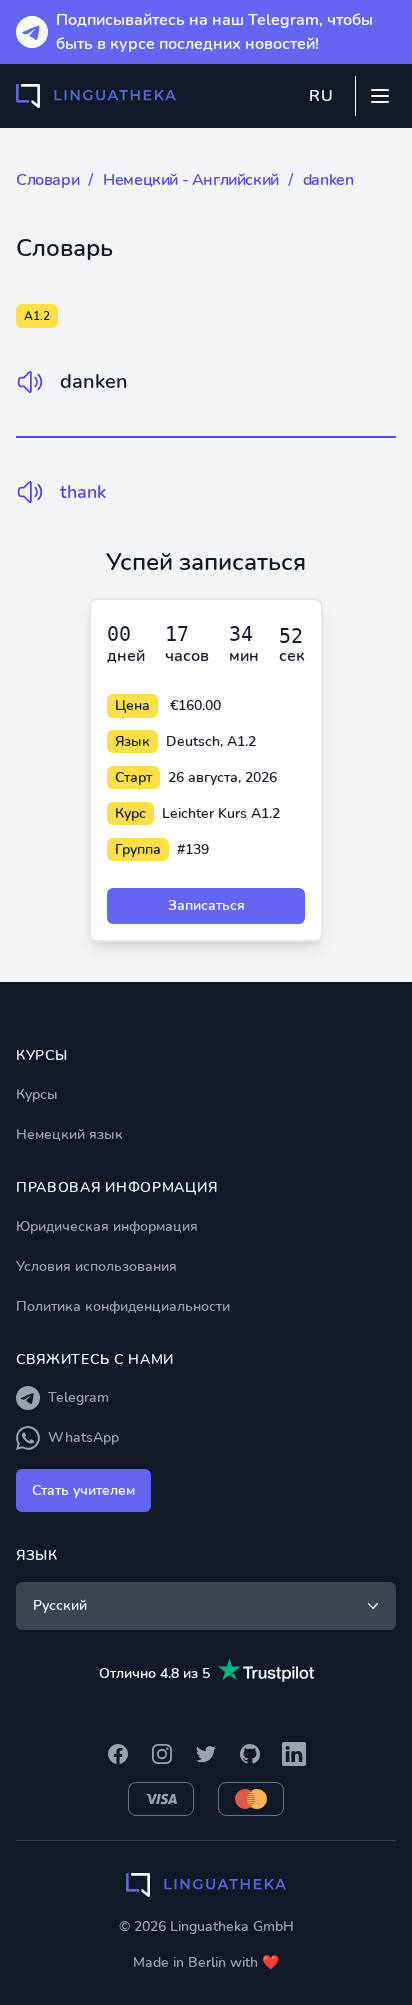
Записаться (206, 905)
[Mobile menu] (380, 96)
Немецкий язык (69, 1134)
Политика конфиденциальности (123, 1306)
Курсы (37, 1094)
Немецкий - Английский (191, 180)
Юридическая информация (107, 1226)
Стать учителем (83, 1490)
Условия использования (96, 1266)
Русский (60, 1605)
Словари (47, 180)
